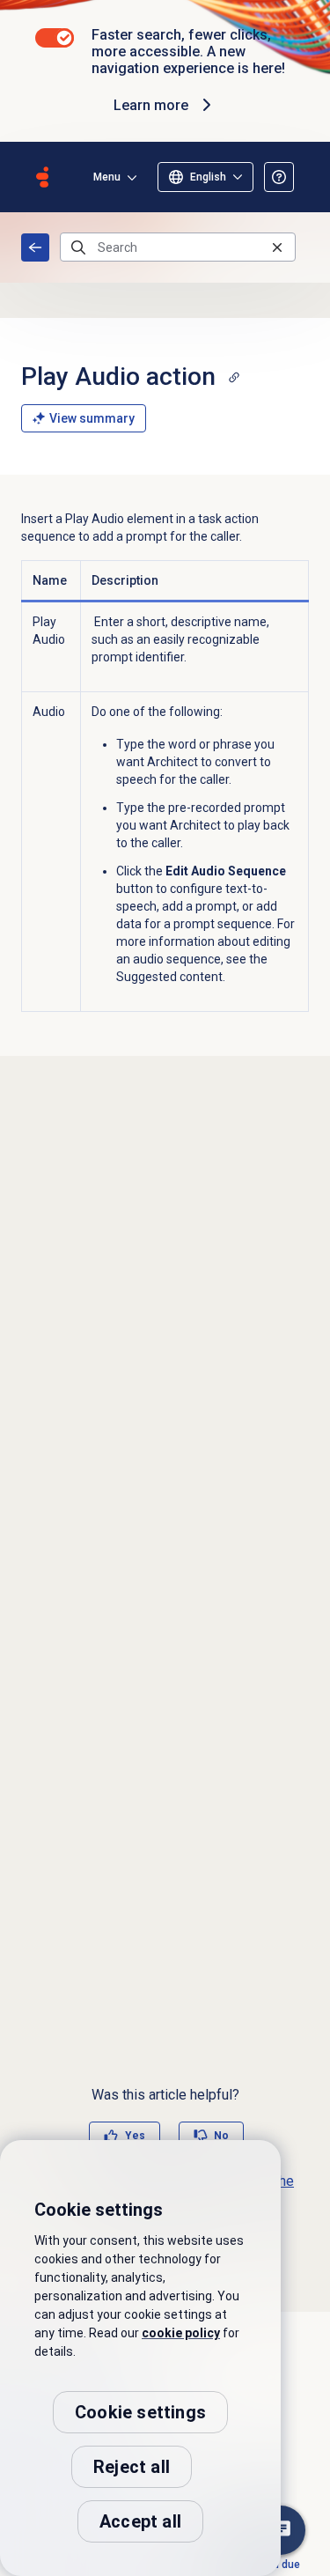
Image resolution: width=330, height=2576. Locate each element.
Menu (107, 177)
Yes (135, 2136)
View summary (92, 418)
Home (35, 247)
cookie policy (181, 2333)
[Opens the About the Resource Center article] (279, 177)
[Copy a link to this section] (234, 377)
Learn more (151, 105)
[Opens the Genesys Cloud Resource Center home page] (42, 177)
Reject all (132, 2467)
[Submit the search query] (78, 247)
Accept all (140, 2521)
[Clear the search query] (277, 247)
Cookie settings (140, 2412)
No (221, 2136)
